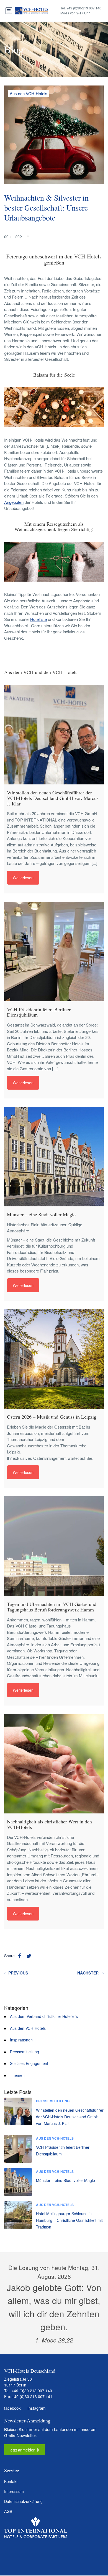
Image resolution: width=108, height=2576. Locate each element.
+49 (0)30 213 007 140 (32, 2391)
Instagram (36, 2408)
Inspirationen (21, 2040)
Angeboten (14, 502)
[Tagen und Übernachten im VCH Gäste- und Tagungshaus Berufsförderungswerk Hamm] (54, 1546)
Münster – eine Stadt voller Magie (65, 2180)
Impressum (14, 2492)
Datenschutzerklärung (23, 2502)
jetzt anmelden (23, 2450)
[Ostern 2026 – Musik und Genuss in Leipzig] (54, 1359)
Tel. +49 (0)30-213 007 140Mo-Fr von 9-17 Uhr (81, 10)
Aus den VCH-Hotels (29, 93)
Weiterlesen (23, 878)
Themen (17, 2075)
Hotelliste (38, 619)
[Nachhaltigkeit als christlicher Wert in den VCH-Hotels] (54, 1764)
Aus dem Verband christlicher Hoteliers (44, 2016)
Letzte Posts (18, 2092)
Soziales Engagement (29, 2063)
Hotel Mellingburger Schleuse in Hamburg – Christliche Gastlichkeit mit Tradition (69, 2220)
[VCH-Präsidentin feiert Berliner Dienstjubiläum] (54, 952)
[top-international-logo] (36, 2528)
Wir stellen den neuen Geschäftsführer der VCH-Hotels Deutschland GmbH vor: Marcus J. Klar (70, 2117)
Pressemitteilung (25, 2052)
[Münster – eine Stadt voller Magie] (54, 1157)
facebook (12, 2408)
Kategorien (16, 2008)
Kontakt (11, 2482)
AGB (8, 2512)
